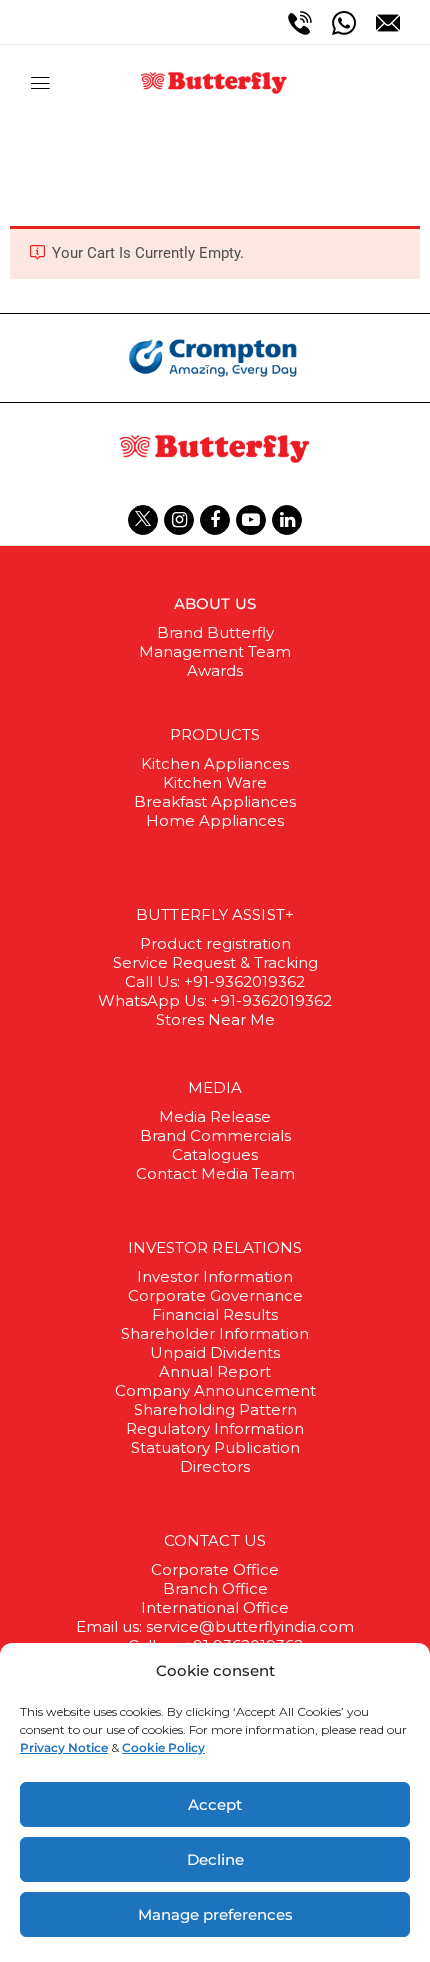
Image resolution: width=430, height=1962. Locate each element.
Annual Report (215, 1371)
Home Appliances (215, 820)
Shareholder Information (215, 1333)
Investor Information (215, 1276)
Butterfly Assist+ (215, 914)
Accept (215, 1804)
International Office (215, 1607)
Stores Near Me (215, 1019)
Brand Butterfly (215, 632)
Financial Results (215, 1314)
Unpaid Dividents (215, 1352)
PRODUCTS (215, 734)
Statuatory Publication (215, 1447)
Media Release (215, 1116)
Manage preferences (215, 1914)
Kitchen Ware (215, 782)
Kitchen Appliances (215, 763)
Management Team (215, 651)
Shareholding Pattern (215, 1409)
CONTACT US (215, 1540)
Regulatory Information (215, 1428)
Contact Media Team (215, 1173)
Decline (215, 1859)
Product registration (215, 943)
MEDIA (215, 1087)
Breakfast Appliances (215, 801)
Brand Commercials (215, 1135)
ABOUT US (215, 603)
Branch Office (215, 1588)
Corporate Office (215, 1569)
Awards (215, 670)
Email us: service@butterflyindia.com (215, 1626)
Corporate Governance (215, 1295)
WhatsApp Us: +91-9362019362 (215, 1000)
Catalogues (215, 1154)
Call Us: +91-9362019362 (215, 981)
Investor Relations (215, 1247)
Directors (215, 1466)
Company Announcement (215, 1390)
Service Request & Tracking (215, 962)
